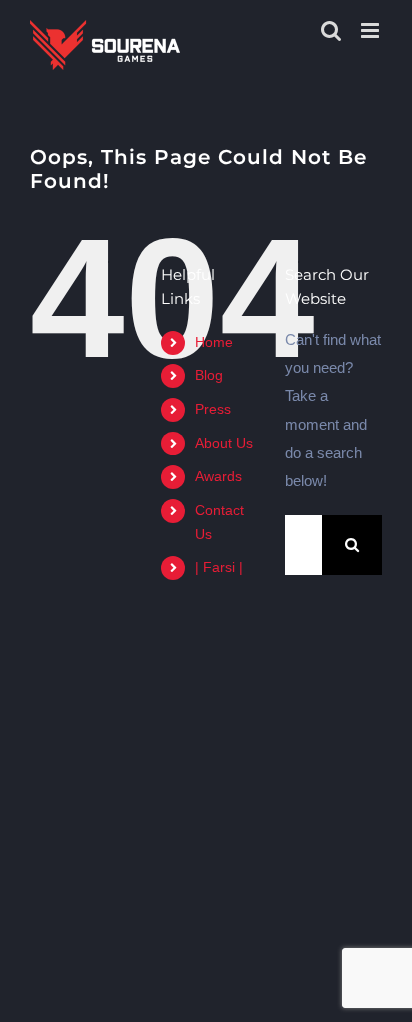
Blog (209, 375)
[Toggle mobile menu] (371, 30)
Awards (218, 476)
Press (213, 409)
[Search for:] (303, 543)
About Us (224, 443)
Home (214, 342)
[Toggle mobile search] (331, 30)
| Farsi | (219, 567)
